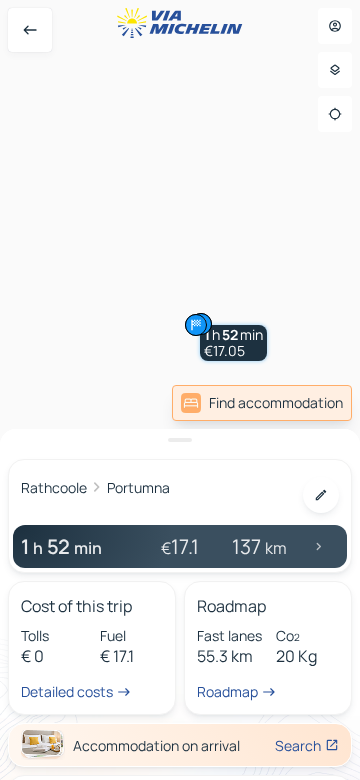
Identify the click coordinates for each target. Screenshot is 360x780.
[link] (262, 403)
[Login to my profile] (335, 26)
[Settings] (335, 70)
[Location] (335, 114)
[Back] (30, 30)
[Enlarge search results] (180, 440)
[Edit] (321, 495)
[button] (233, 343)
